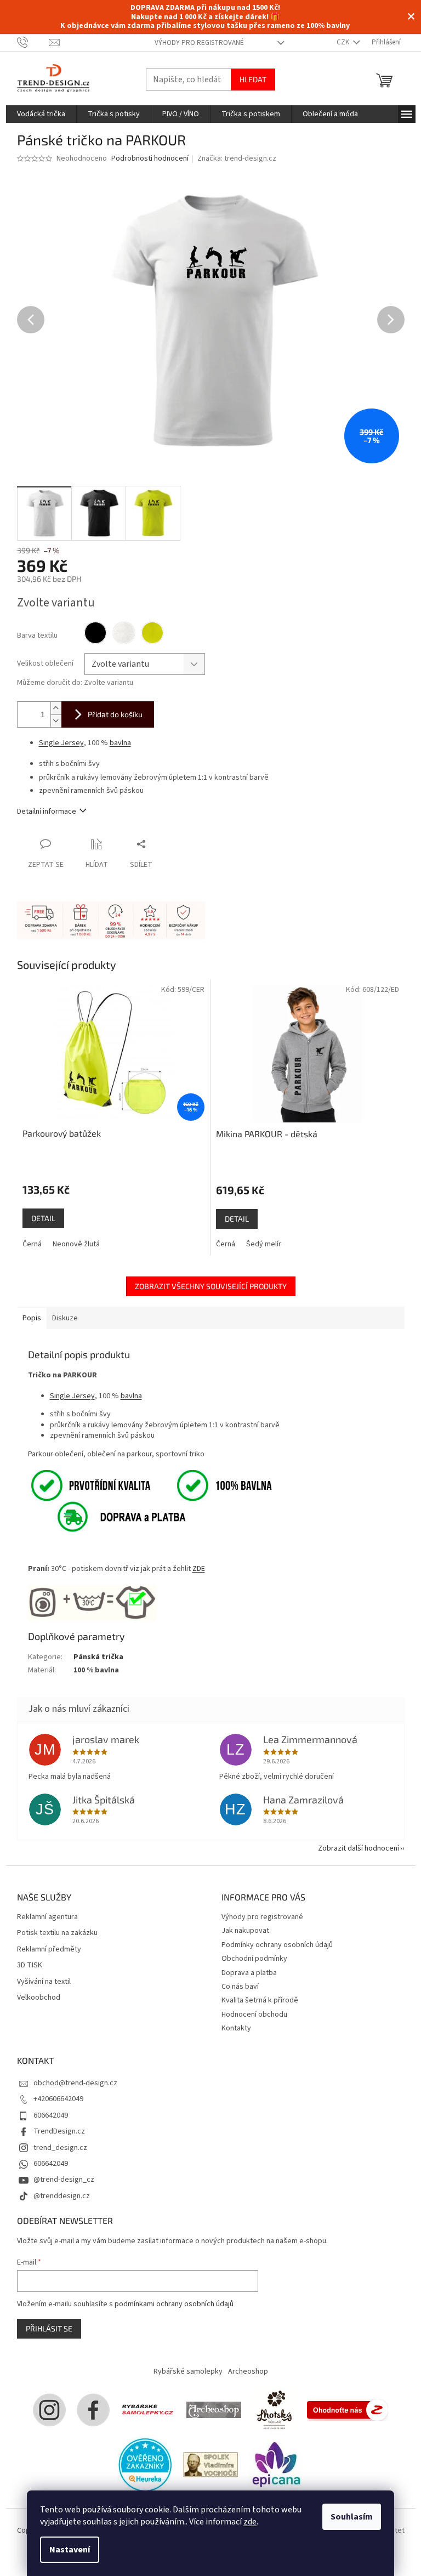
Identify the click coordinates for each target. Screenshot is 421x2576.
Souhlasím (352, 2517)
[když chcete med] (274, 2409)
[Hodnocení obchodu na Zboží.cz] (348, 2409)
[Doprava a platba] (109, 1516)
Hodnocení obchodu (254, 2015)
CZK (344, 42)
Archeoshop (248, 2371)
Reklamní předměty (49, 1950)
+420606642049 (58, 2099)
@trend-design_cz (64, 2180)
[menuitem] (41, 114)
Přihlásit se (49, 2328)
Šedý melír (264, 1244)
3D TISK (30, 1965)
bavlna (120, 743)
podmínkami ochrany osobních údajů (174, 2304)
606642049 (51, 2115)
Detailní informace (47, 812)
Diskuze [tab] (65, 1318)
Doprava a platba (249, 1973)
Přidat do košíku (115, 714)
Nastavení (70, 2550)
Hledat (253, 79)
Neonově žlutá (76, 1244)
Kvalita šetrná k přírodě (260, 2000)
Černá (32, 1244)
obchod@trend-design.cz (75, 2083)
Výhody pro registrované (199, 43)
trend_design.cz (60, 2148)
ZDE (199, 1569)
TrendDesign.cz (59, 2131)
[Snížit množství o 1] (56, 721)
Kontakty (236, 2028)
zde (250, 2522)
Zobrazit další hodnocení (359, 1848)
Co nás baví (240, 1987)
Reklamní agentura (47, 1917)
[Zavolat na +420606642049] (33, 42)
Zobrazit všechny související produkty (211, 1286)
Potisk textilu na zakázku (57, 1933)
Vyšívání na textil (44, 1982)
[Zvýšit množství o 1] (56, 708)
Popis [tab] (32, 1318)
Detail (43, 1218)
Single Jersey (61, 743)
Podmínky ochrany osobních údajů (277, 1945)
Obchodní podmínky (254, 1959)
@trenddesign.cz (62, 2196)
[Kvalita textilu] (150, 1485)
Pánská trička (98, 1657)
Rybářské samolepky (188, 2371)
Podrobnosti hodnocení (150, 159)
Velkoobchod (39, 1998)
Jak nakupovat (245, 1931)
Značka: (237, 158)
